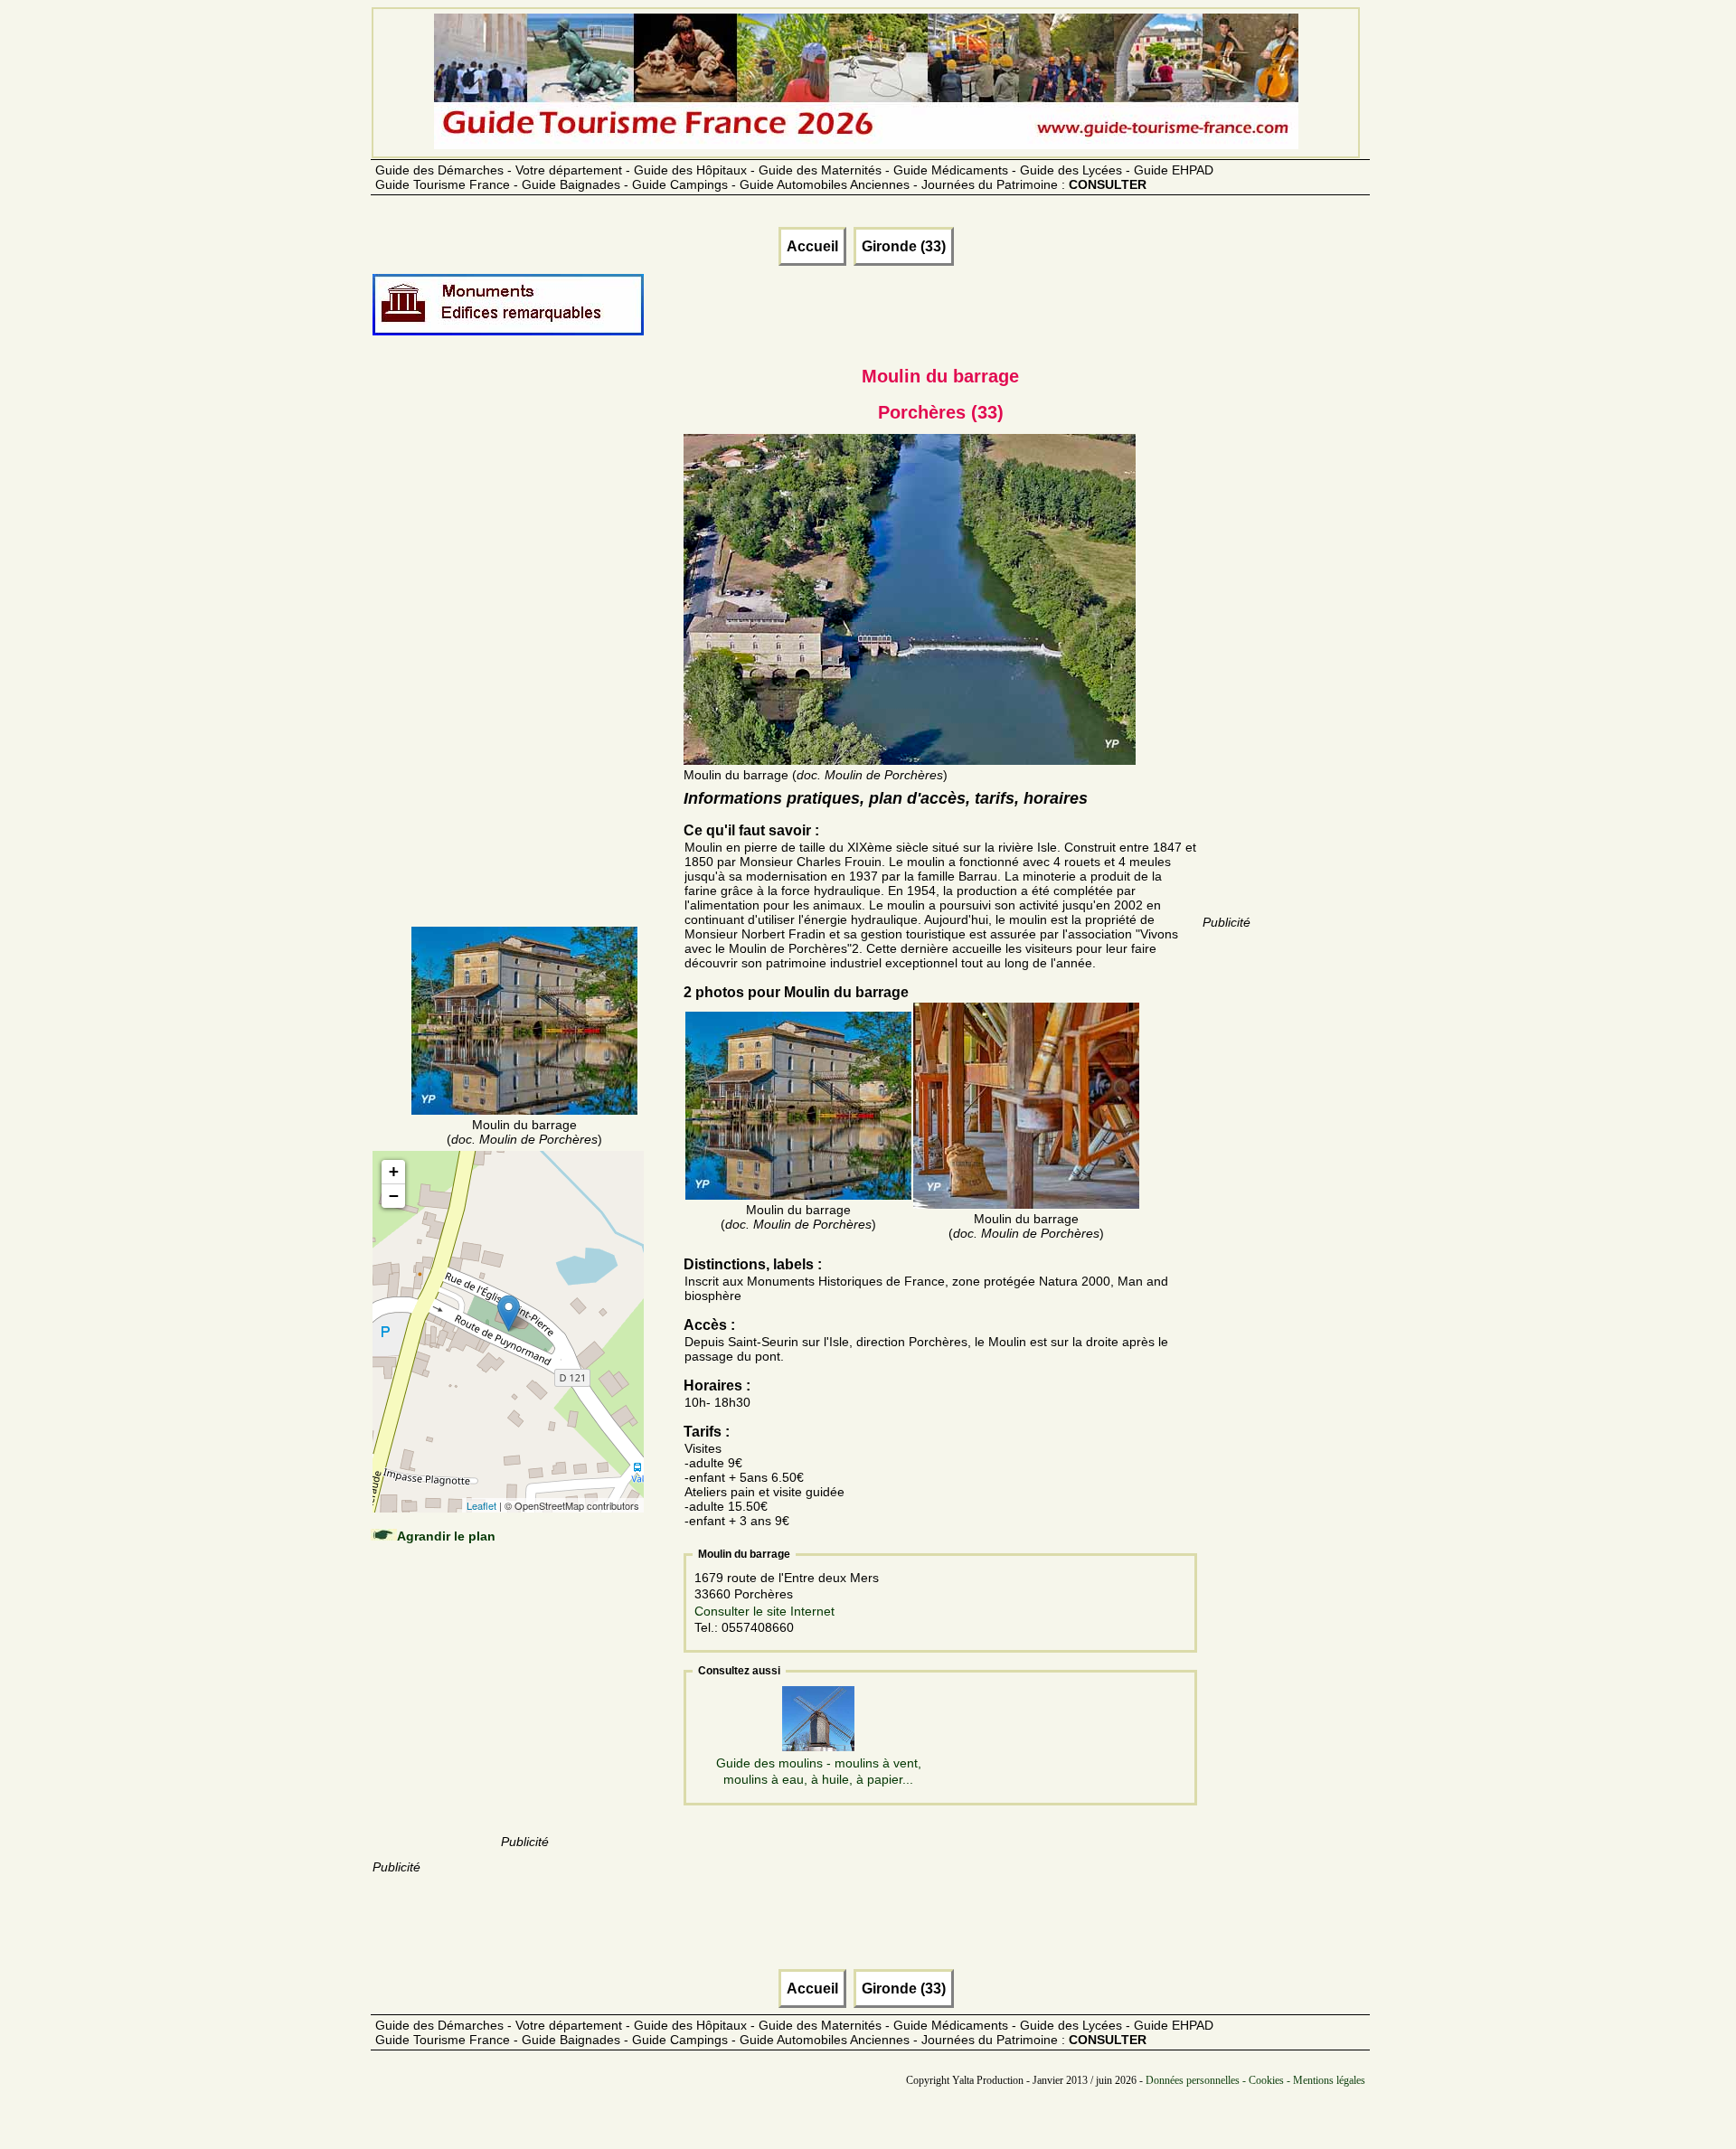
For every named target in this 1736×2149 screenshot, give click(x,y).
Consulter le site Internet (764, 1611)
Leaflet (481, 1505)
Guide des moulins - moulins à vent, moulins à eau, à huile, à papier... (819, 1771)
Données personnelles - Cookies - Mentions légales (1255, 2080)
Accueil (812, 246)
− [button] (394, 1196)
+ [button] (394, 1171)
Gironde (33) (904, 246)
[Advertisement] (524, 653)
